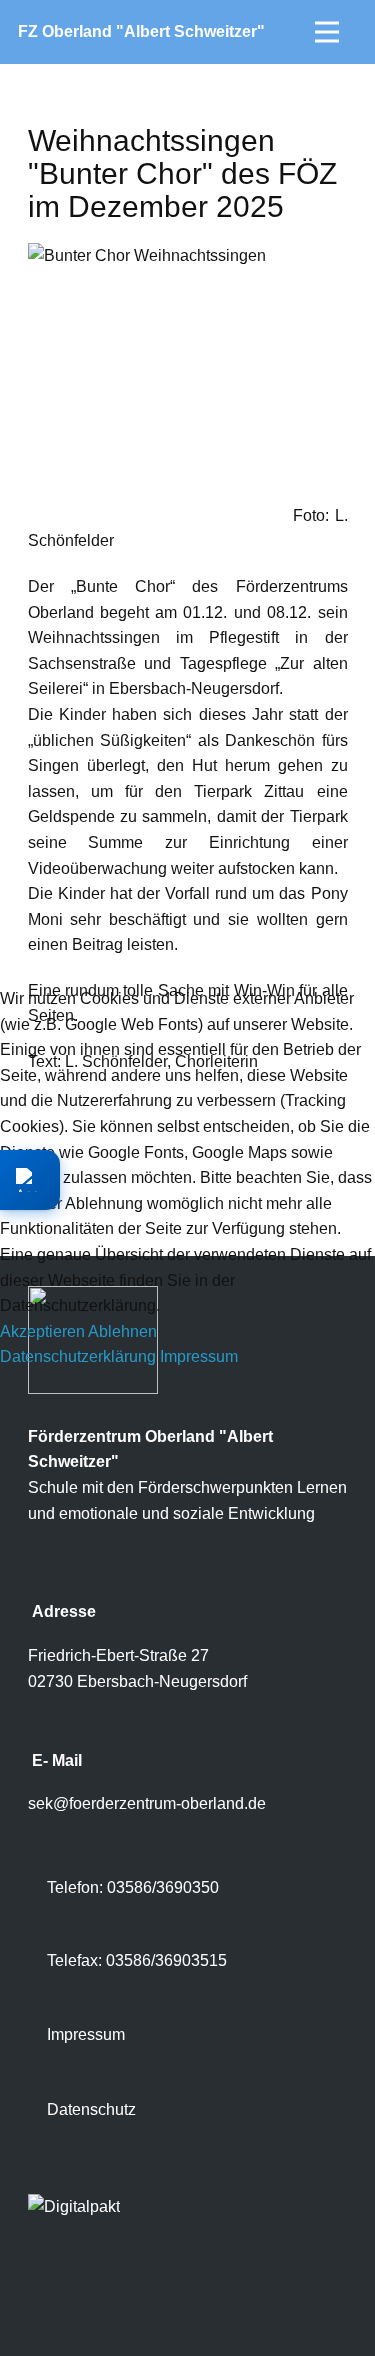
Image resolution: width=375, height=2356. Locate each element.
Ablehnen (122, 1331)
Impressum (199, 1356)
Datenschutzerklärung (78, 1356)
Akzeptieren (42, 1331)
